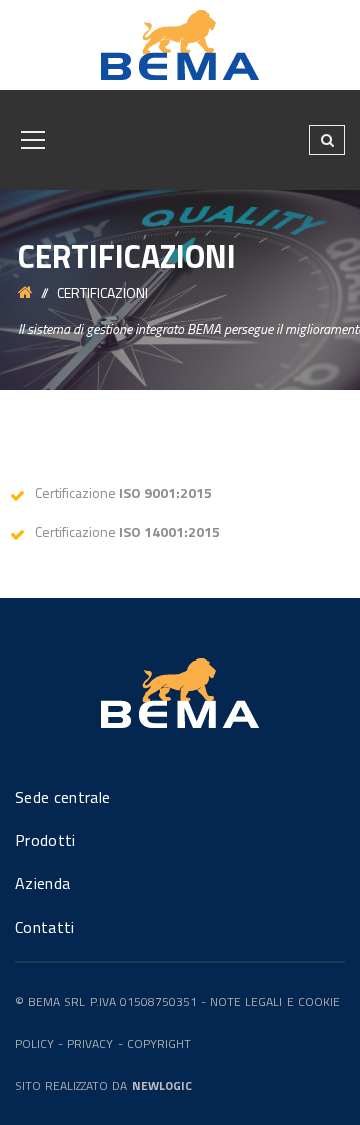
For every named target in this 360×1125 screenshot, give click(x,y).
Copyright (159, 1043)
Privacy (90, 1043)
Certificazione (123, 492)
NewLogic (162, 1085)
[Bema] (180, 43)
